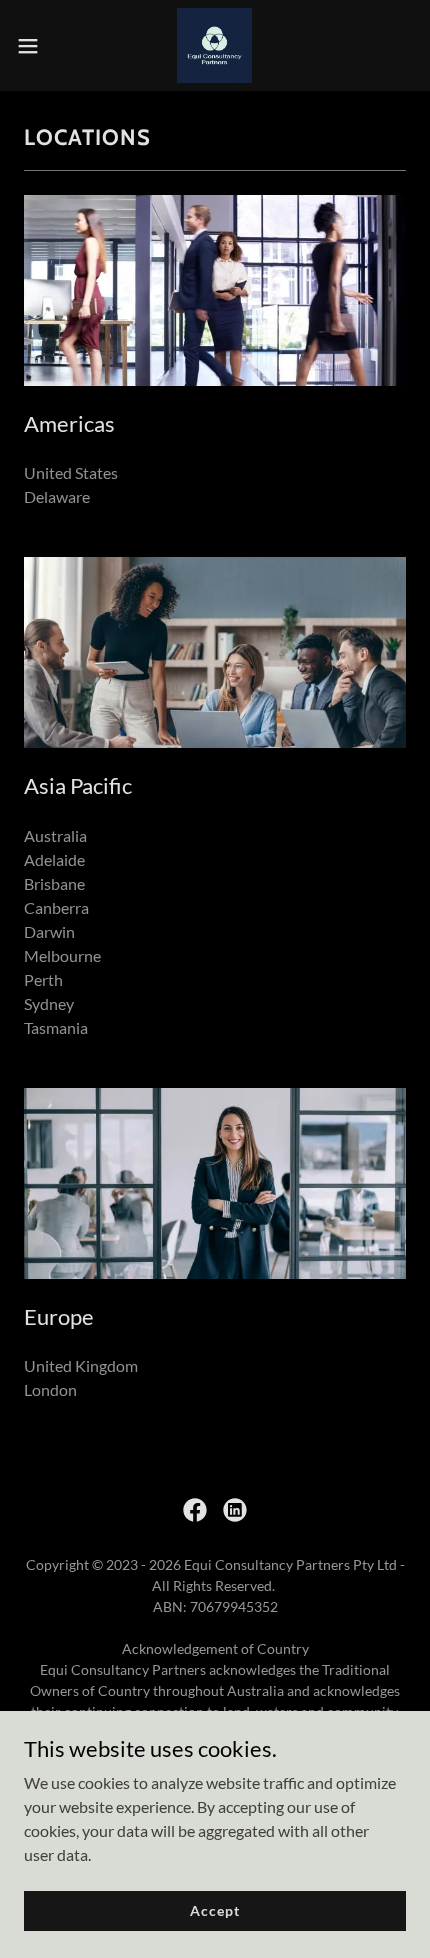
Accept (214, 1910)
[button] (39, 46)
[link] (214, 45)
